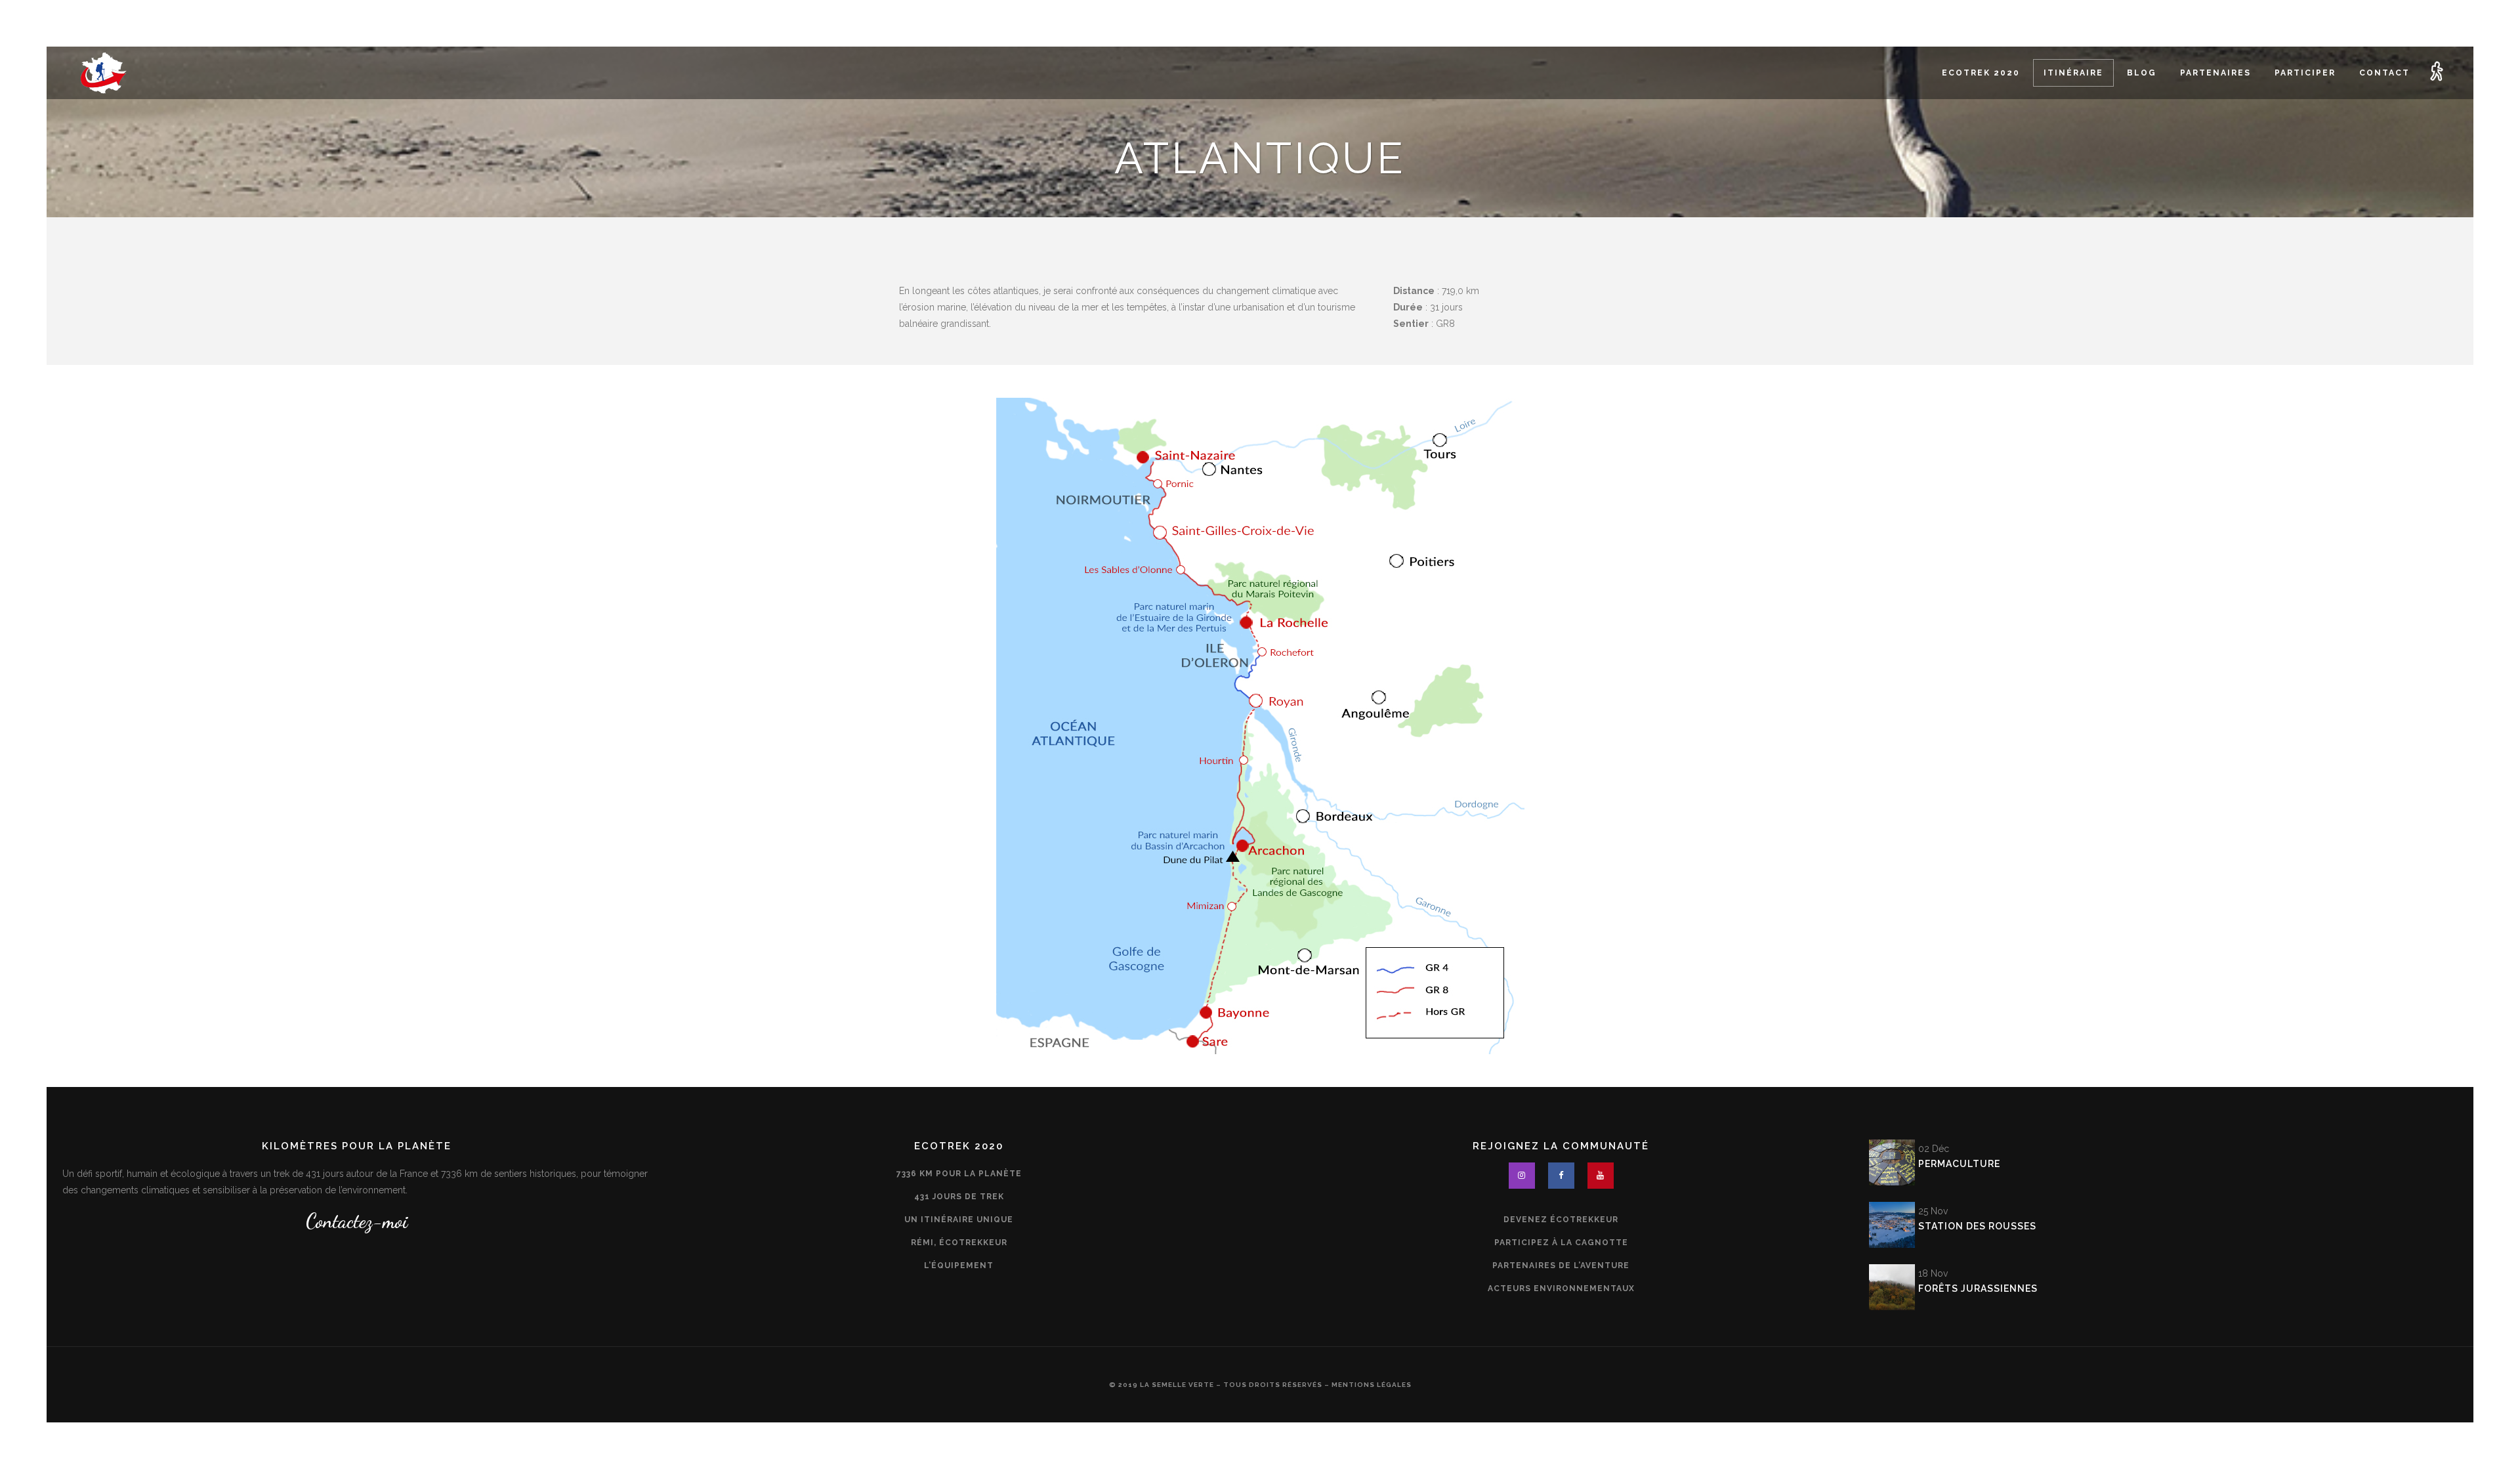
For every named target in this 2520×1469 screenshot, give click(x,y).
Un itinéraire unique (959, 1220)
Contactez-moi (357, 1221)
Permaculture (1959, 1164)
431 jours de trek (959, 1197)
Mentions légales (1372, 1385)
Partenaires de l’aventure (1561, 1266)
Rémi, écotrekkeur (959, 1243)
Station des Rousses (1977, 1226)
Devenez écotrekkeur (1561, 1220)
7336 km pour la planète (959, 1174)
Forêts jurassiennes (1978, 1288)
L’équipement (959, 1266)
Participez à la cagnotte (1561, 1243)
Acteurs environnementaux (1561, 1288)
